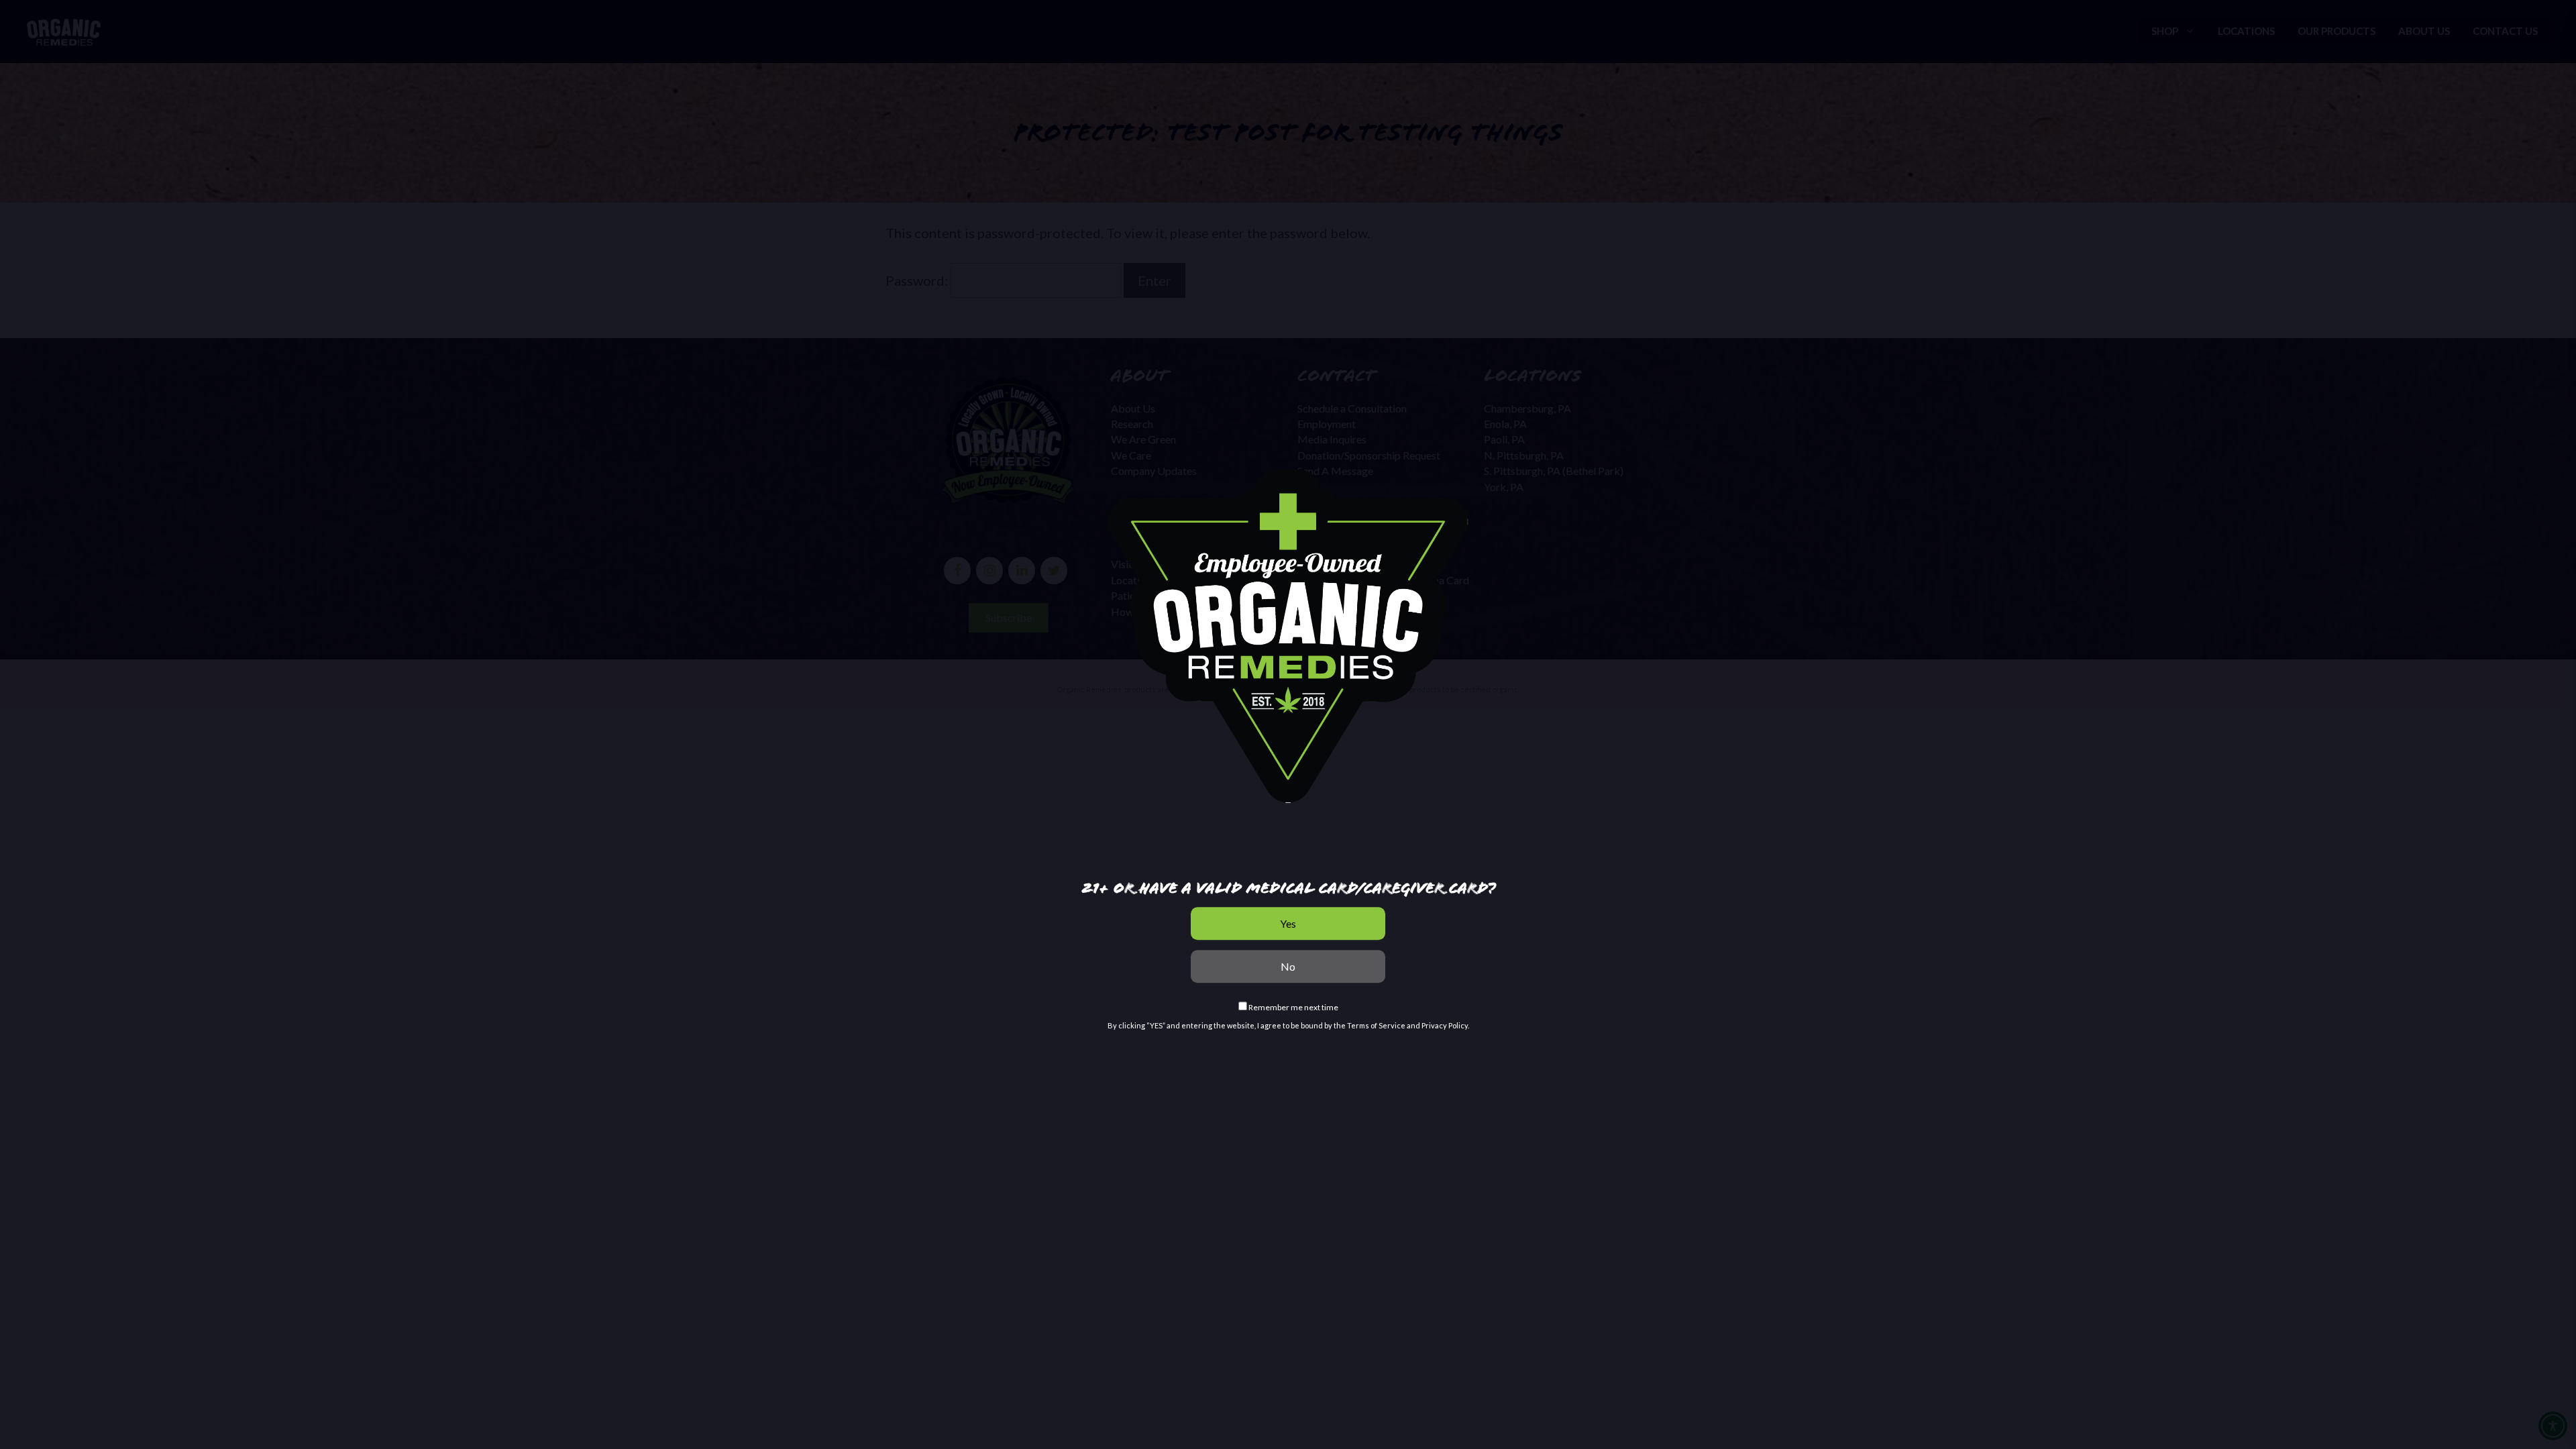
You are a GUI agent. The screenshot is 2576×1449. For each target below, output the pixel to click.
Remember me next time (1293, 1007)
